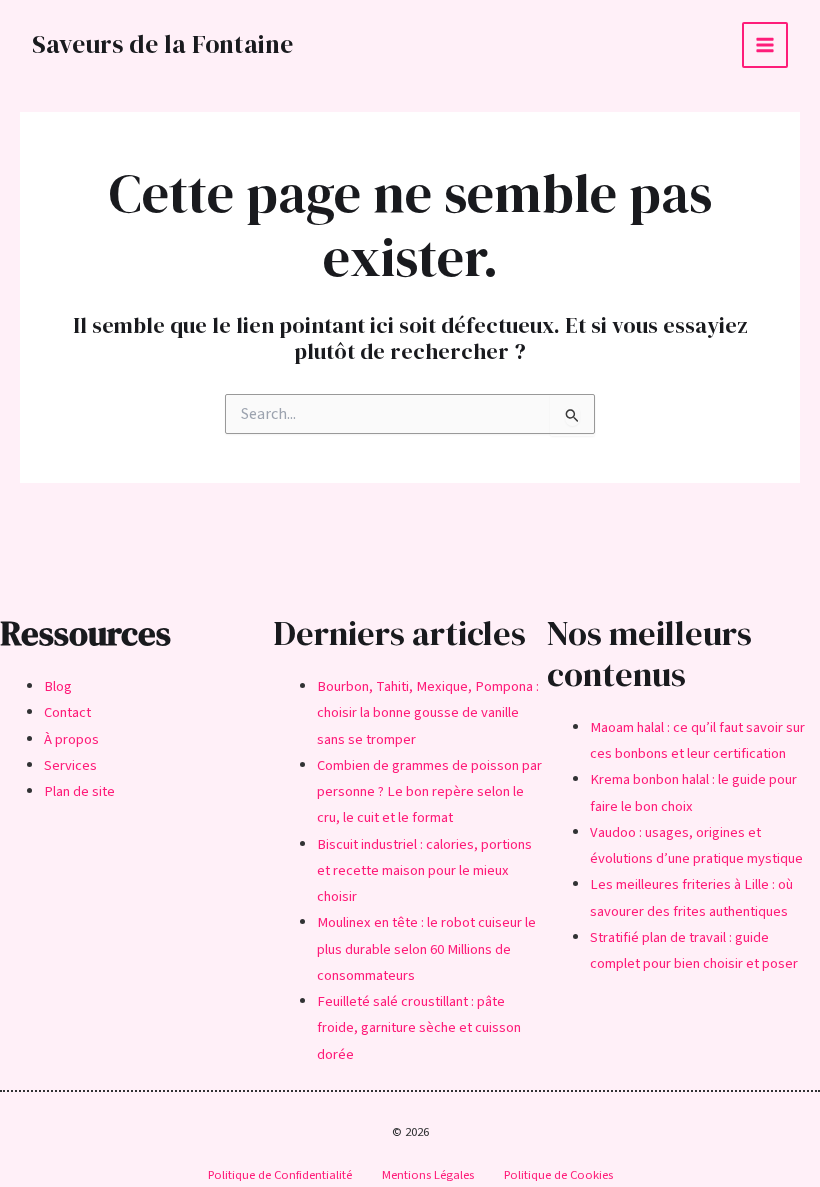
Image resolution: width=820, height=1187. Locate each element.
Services (70, 765)
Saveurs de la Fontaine (162, 44)
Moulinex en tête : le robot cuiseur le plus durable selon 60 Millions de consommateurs (426, 949)
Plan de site (79, 791)
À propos (71, 739)
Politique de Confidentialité (280, 1175)
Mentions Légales (428, 1175)
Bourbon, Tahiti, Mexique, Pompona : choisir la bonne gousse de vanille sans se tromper (428, 713)
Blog (58, 686)
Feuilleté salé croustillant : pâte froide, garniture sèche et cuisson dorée (419, 1028)
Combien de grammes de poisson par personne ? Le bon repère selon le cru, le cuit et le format (429, 792)
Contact (67, 712)
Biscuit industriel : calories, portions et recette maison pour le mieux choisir (424, 871)
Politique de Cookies (558, 1175)
